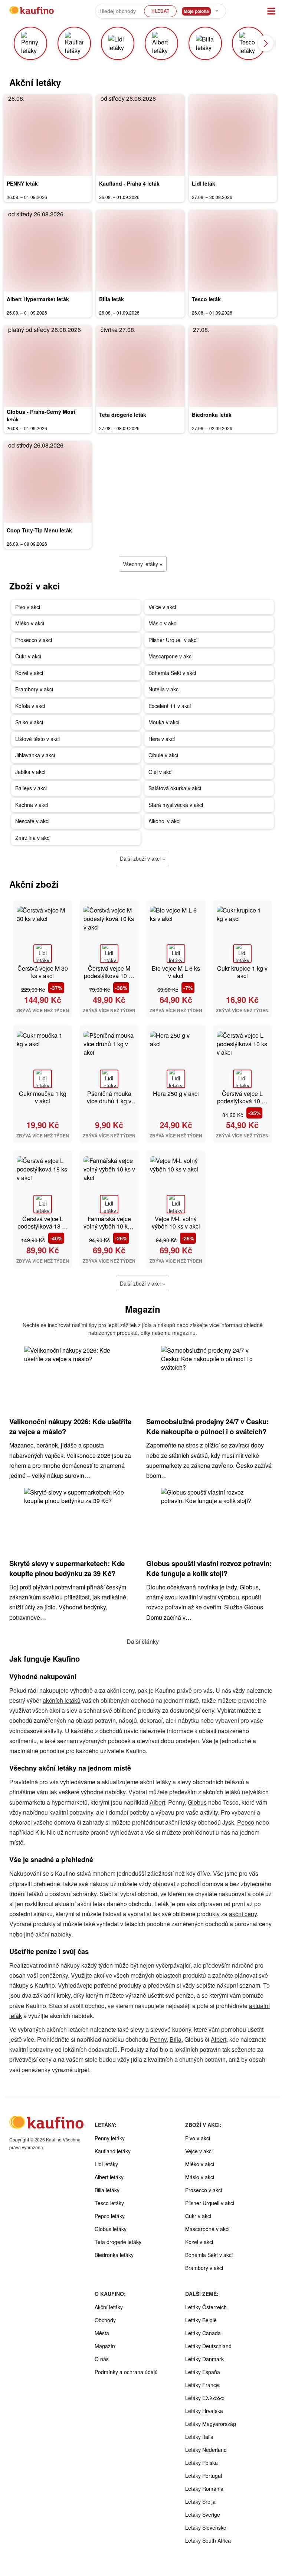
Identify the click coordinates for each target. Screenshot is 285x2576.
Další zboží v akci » (142, 858)
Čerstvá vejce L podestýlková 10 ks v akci (242, 1101)
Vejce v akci (162, 607)
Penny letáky (110, 2138)
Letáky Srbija (200, 2502)
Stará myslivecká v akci (176, 805)
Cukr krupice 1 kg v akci (242, 972)
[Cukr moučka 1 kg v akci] (43, 1058)
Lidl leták (204, 183)
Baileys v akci (31, 788)
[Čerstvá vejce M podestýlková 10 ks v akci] (109, 933)
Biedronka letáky (114, 2255)
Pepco (246, 1822)
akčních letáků (62, 1700)
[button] (266, 43)
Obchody (105, 2320)
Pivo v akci (28, 607)
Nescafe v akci (32, 821)
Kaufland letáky (113, 2151)
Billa (176, 2039)
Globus (197, 1802)
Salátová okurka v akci (175, 788)
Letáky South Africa (208, 2540)
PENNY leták (22, 183)
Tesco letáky (109, 2203)
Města (102, 2333)
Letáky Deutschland (208, 2346)
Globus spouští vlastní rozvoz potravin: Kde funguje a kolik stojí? (209, 1568)
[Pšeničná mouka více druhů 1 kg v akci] (109, 1058)
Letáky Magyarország (211, 2424)
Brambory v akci (34, 689)
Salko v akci (29, 722)
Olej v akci (160, 772)
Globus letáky (111, 2229)
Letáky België (201, 2320)
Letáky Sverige (203, 2514)
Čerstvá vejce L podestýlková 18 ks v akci (43, 1226)
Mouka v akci (164, 722)
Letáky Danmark (204, 2359)
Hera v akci (162, 739)
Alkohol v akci (164, 821)
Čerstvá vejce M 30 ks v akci (43, 972)
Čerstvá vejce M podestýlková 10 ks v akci (109, 976)
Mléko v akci (30, 623)
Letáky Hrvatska (204, 2411)
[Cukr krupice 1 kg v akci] (243, 933)
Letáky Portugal (204, 2476)
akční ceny (243, 1914)
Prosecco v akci (34, 640)
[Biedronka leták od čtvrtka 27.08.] (233, 366)
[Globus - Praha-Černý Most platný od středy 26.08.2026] (48, 366)
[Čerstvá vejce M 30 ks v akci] (43, 933)
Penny (158, 2039)
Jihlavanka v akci (35, 755)
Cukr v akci (28, 656)
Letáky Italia (199, 2437)
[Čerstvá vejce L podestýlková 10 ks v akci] (243, 1058)
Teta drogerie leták (123, 415)
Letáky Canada (203, 2333)
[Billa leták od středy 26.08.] (140, 251)
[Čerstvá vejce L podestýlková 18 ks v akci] (43, 1184)
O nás (102, 2359)
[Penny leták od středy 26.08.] (48, 135)
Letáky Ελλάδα (205, 2398)
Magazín (105, 2346)
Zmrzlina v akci (33, 838)
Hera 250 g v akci (176, 1093)
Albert (157, 1802)
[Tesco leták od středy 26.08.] (233, 251)
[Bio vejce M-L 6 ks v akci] (176, 933)
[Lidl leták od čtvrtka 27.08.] (233, 135)
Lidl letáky (106, 2164)
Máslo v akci (163, 623)
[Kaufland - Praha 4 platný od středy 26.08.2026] (140, 135)
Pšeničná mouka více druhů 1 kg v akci (109, 1101)
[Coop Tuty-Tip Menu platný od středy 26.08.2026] (48, 482)
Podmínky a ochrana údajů (126, 2372)
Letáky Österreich (206, 2307)
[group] (33, 43)
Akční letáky (109, 2307)
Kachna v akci (32, 805)
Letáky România (204, 2489)
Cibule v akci (163, 755)
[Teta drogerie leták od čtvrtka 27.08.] (140, 366)
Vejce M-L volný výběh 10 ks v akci (176, 1222)
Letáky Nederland (206, 2450)
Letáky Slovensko (206, 2527)
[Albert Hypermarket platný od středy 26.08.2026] (48, 251)
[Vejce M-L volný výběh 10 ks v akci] (176, 1184)
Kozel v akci (29, 673)
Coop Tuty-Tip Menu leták (39, 530)
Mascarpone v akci (171, 656)
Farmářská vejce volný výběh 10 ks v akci (109, 1226)
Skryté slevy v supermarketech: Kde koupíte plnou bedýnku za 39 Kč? (67, 1568)
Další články (143, 1641)
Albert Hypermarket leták (38, 299)
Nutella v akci (164, 689)
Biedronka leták (212, 415)
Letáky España (203, 2372)
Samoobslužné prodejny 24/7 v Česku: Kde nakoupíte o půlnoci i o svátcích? (207, 1426)
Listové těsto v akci (37, 739)
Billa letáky (107, 2190)
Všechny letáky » (143, 564)
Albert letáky (109, 2177)
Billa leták (112, 299)
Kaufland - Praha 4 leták (129, 183)
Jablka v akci (30, 772)
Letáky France (202, 2385)
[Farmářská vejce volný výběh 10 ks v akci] (109, 1184)
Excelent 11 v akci (170, 706)
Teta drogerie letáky (118, 2242)
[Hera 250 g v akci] (176, 1058)
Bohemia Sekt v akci (172, 673)
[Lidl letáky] (43, 954)
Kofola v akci (30, 706)
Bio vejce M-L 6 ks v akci (176, 972)
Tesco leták (206, 299)
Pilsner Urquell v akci (173, 640)
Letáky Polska (202, 2463)
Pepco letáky (110, 2216)
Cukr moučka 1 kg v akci (43, 1097)
